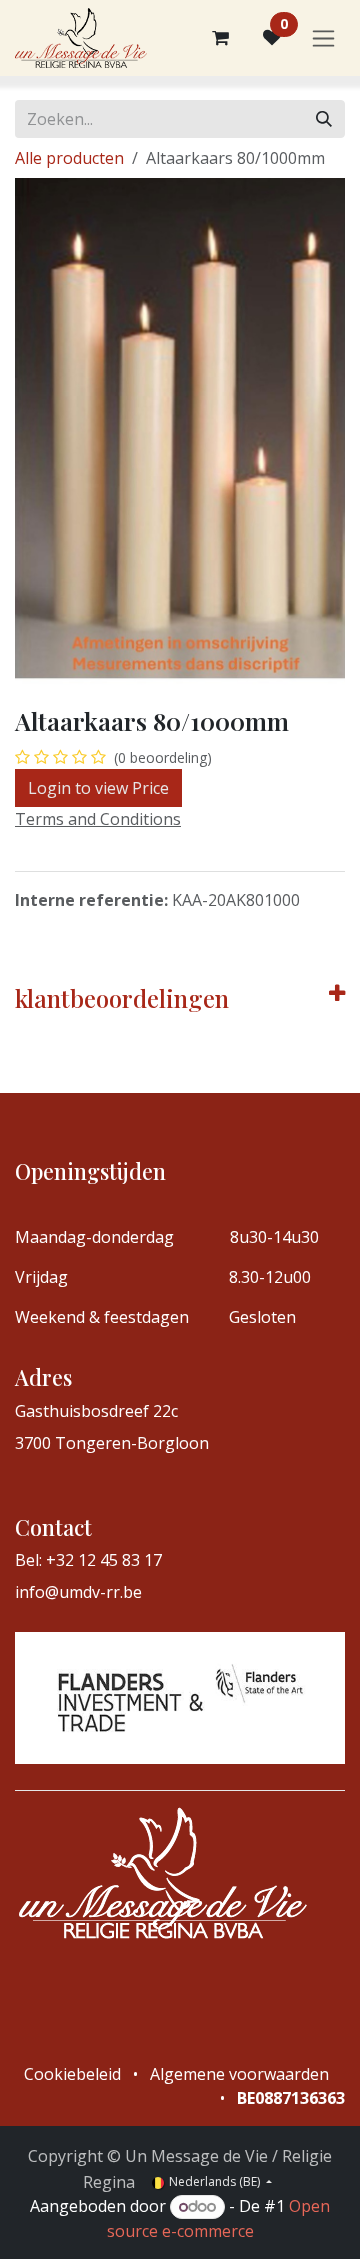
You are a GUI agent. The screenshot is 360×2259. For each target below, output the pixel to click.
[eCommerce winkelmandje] (220, 38)
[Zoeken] (324, 119)
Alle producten (69, 158)
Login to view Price (98, 788)
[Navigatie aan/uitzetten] (323, 38)
